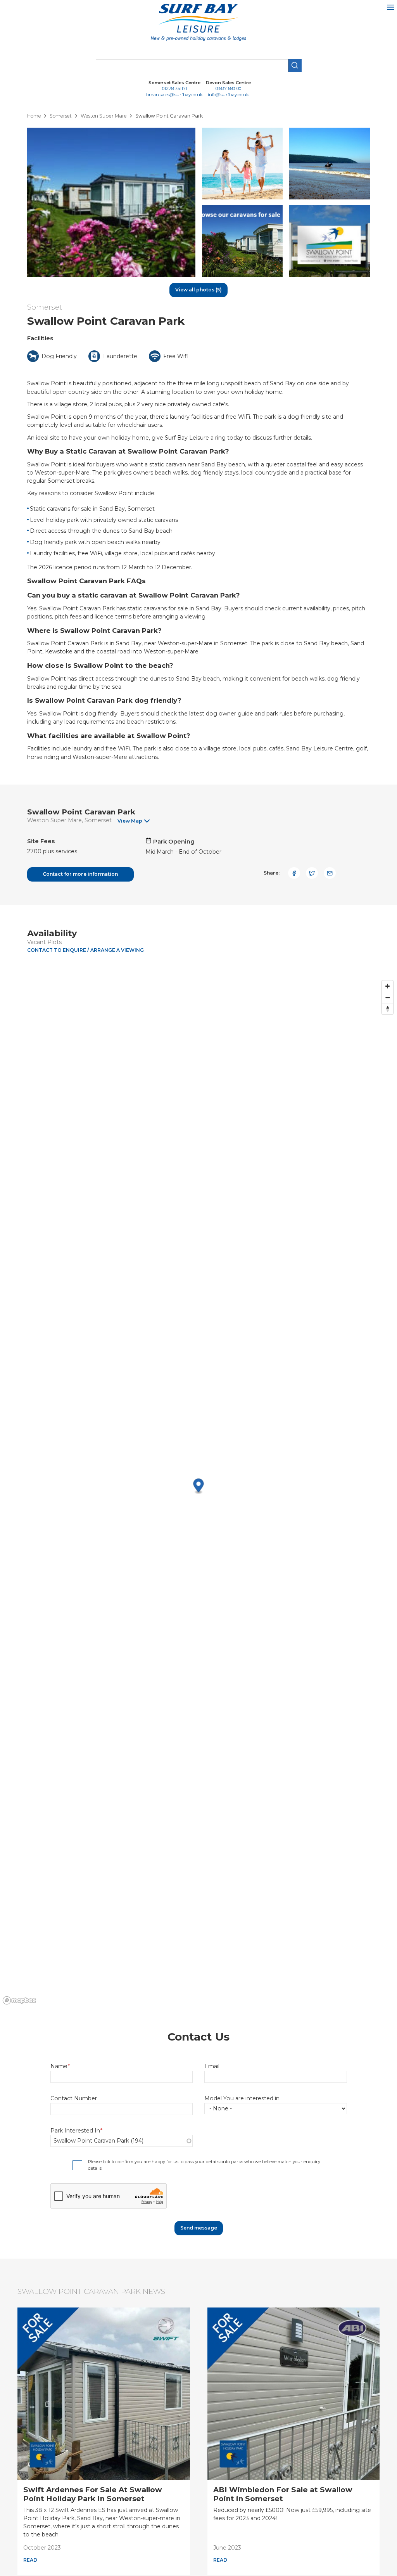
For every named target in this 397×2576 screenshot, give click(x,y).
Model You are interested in (242, 2098)
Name (59, 2066)
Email (212, 2066)
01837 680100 (228, 89)
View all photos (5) (198, 290)
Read (30, 2560)
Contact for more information (80, 874)
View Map (130, 821)
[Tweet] (312, 873)
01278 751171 (175, 89)
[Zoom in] (388, 986)
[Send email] (330, 873)
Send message (199, 2228)
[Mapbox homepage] (19, 2000)
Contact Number (74, 2098)
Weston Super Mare (54, 820)
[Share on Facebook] (294, 873)
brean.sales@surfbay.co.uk (174, 95)
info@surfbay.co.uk (228, 95)
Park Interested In (75, 2131)
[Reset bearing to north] (388, 1009)
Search (295, 66)
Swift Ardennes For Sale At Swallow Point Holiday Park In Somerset (93, 2494)
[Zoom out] (388, 997)
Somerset (45, 307)
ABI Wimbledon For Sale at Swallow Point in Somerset (283, 2494)
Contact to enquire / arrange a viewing (85, 950)
